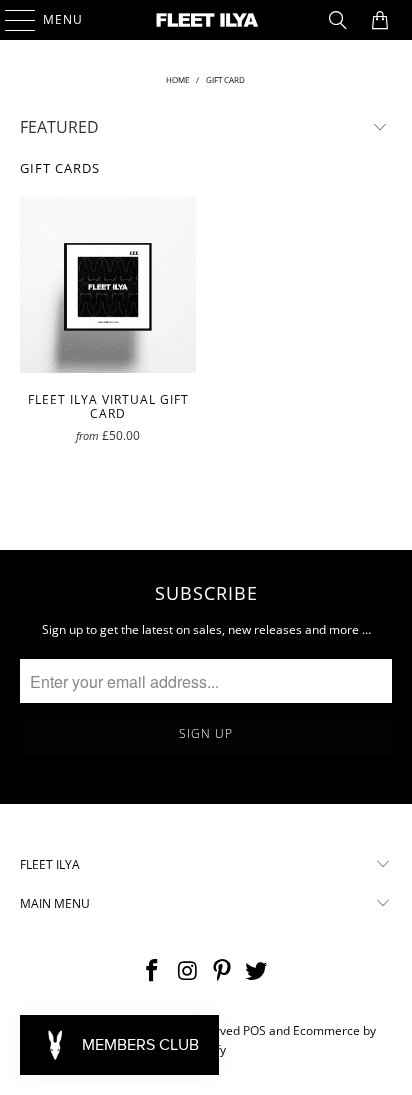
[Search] (338, 20)
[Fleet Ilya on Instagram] (188, 971)
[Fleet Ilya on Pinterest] (222, 971)
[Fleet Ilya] (206, 20)
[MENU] (10, 20)
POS (254, 1030)
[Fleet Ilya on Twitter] (257, 971)
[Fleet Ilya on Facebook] (153, 971)
